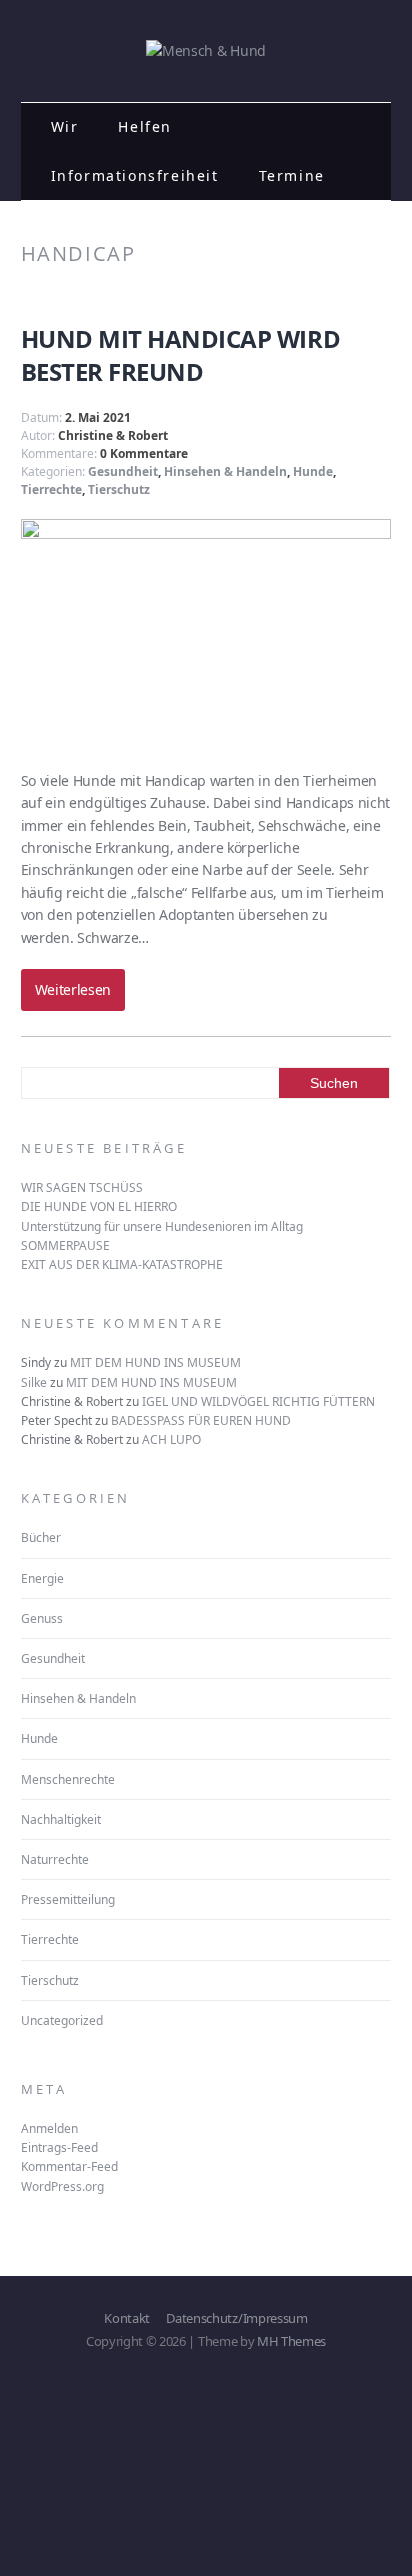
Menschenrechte (68, 1779)
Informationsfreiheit (135, 175)
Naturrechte (55, 1859)
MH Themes (291, 2341)
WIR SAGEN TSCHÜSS (82, 1187)
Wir (65, 126)
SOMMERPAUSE (65, 1245)
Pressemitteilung (68, 1899)
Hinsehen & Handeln (225, 471)
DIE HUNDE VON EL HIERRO (99, 1206)
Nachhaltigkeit (61, 1819)
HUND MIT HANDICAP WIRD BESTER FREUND (180, 355)
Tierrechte (51, 489)
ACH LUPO (171, 1439)
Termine (292, 175)
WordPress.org (62, 2186)
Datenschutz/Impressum (236, 2318)
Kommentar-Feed (69, 2166)
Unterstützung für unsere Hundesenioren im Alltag (162, 1226)
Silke (34, 1382)
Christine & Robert (113, 435)
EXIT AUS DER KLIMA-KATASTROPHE (122, 1264)
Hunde (313, 471)
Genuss (42, 1618)
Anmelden (49, 2128)
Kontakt (127, 2318)
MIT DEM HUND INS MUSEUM (155, 1362)
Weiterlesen (73, 989)
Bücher (41, 1537)
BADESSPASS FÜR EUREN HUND (201, 1420)
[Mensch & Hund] (206, 50)
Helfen (145, 126)
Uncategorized (62, 2020)
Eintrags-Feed (59, 2147)
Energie (42, 1578)
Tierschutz (119, 489)
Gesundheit (123, 471)
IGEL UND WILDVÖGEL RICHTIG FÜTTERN (258, 1401)
